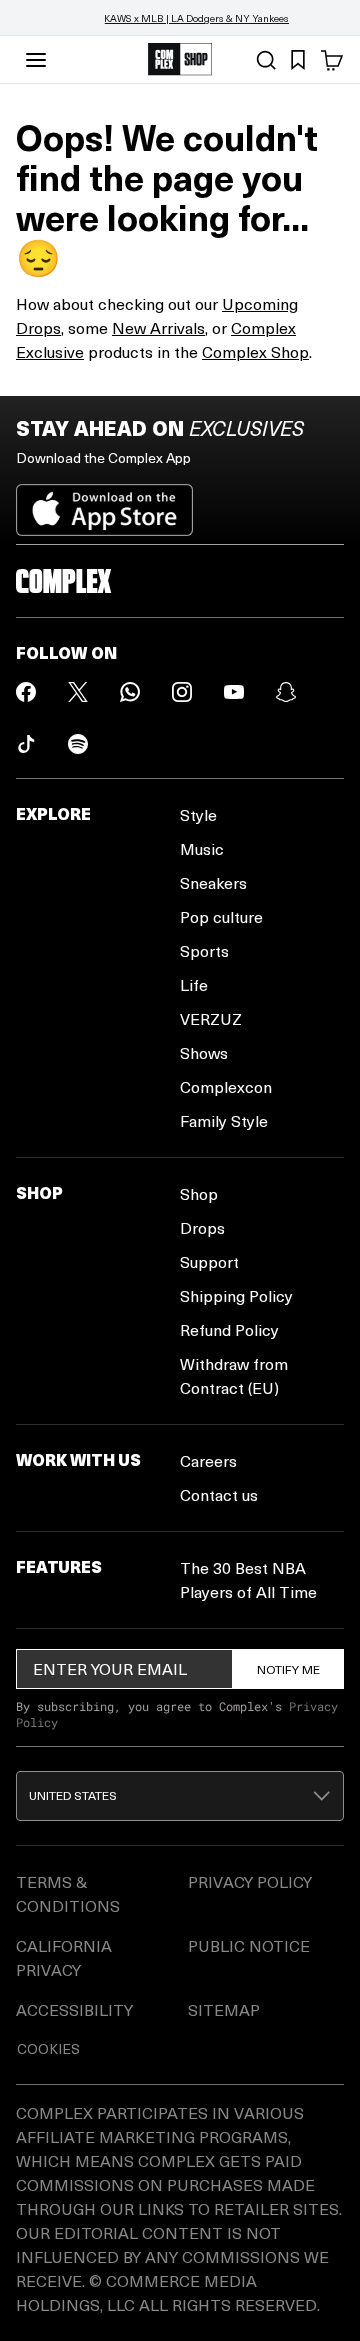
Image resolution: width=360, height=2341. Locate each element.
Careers (208, 1460)
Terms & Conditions (68, 1893)
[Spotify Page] (78, 744)
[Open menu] (36, 60)
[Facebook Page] (26, 692)
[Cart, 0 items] (332, 60)
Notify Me (288, 1669)
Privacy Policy (250, 1881)
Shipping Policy (236, 1295)
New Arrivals (158, 327)
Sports (204, 950)
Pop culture (221, 916)
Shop (199, 1193)
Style (198, 814)
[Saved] (298, 60)
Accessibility (74, 2009)
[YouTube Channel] (234, 692)
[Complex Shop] (180, 59)
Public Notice (249, 1945)
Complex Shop (255, 351)
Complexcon (226, 1086)
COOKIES (48, 2048)
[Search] (266, 60)
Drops (202, 1227)
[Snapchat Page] (286, 692)
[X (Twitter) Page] (78, 692)
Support (209, 1261)
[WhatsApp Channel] (130, 692)
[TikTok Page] (26, 744)
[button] (180, 1796)
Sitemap (224, 2009)
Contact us (219, 1494)
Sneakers (213, 882)
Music (202, 848)
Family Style (224, 1120)
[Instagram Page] (182, 692)
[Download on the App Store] (104, 502)
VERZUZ (211, 1018)
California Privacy (64, 1957)
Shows (204, 1052)
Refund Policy (229, 1329)
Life (194, 984)
